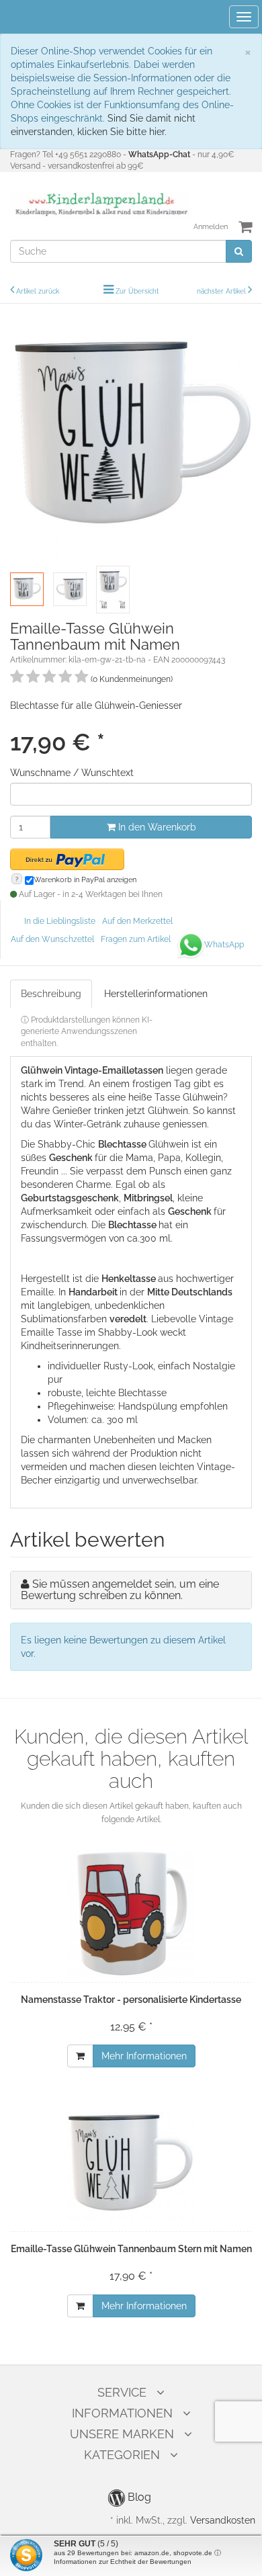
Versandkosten (223, 2520)
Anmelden (211, 227)
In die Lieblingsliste (60, 921)
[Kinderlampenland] (100, 204)
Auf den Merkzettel (137, 921)
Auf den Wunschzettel (52, 939)
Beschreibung (51, 994)
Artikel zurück (38, 291)
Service (122, 2392)
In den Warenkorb (156, 827)
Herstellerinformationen (156, 994)
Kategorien (122, 2455)
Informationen (122, 2413)
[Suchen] (239, 251)
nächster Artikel (222, 291)
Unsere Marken (122, 2434)
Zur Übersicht (137, 291)
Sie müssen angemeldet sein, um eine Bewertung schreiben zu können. (120, 1590)
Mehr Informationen (144, 2056)
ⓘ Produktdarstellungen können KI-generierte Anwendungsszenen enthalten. (87, 1031)
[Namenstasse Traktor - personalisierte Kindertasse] (131, 1914)
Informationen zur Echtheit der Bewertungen (123, 2562)
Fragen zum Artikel (136, 939)
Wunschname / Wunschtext (72, 773)
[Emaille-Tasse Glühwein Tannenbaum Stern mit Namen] (131, 2163)
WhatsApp (224, 945)
